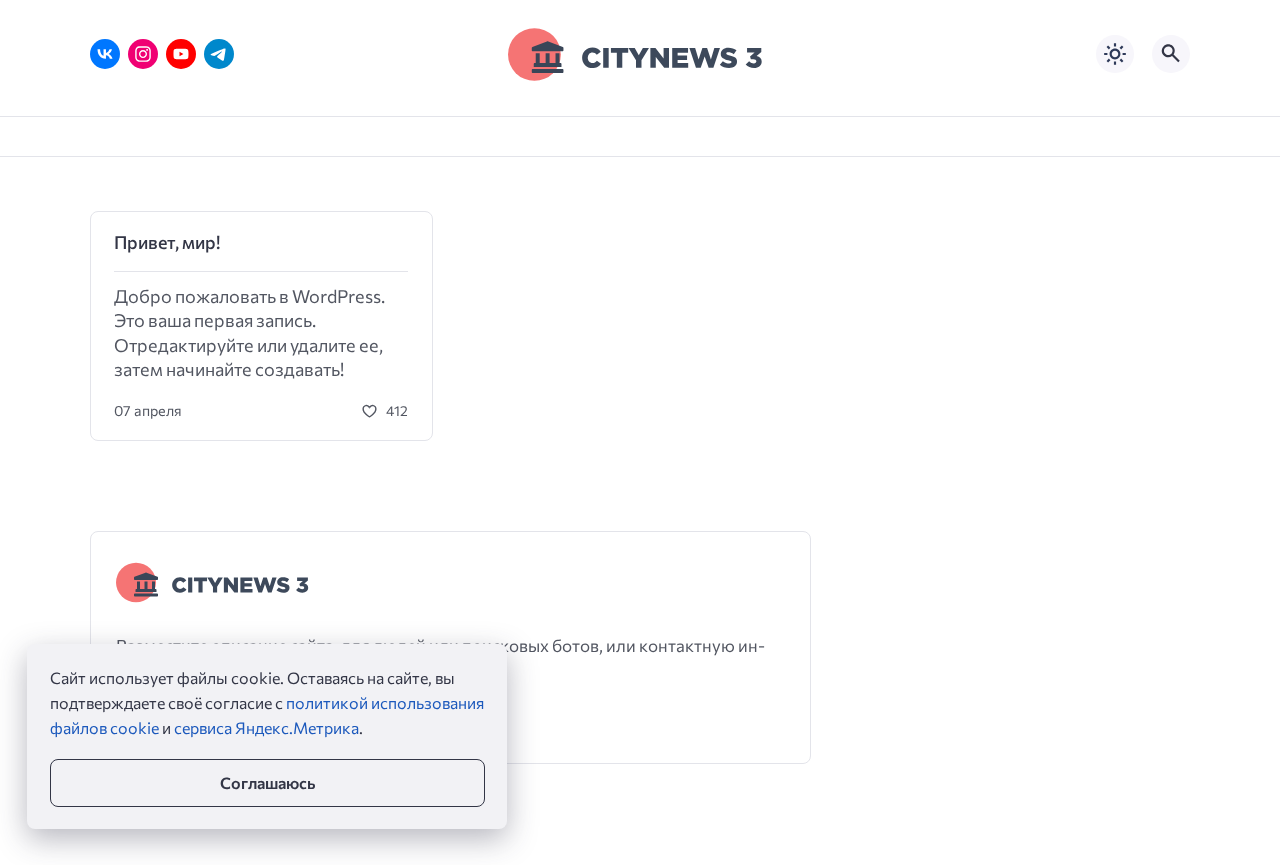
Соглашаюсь (267, 782)
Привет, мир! (167, 242)
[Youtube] (181, 54)
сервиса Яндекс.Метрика (266, 727)
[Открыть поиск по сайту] (1171, 54)
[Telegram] (219, 54)
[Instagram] (143, 54)
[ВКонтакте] (105, 54)
